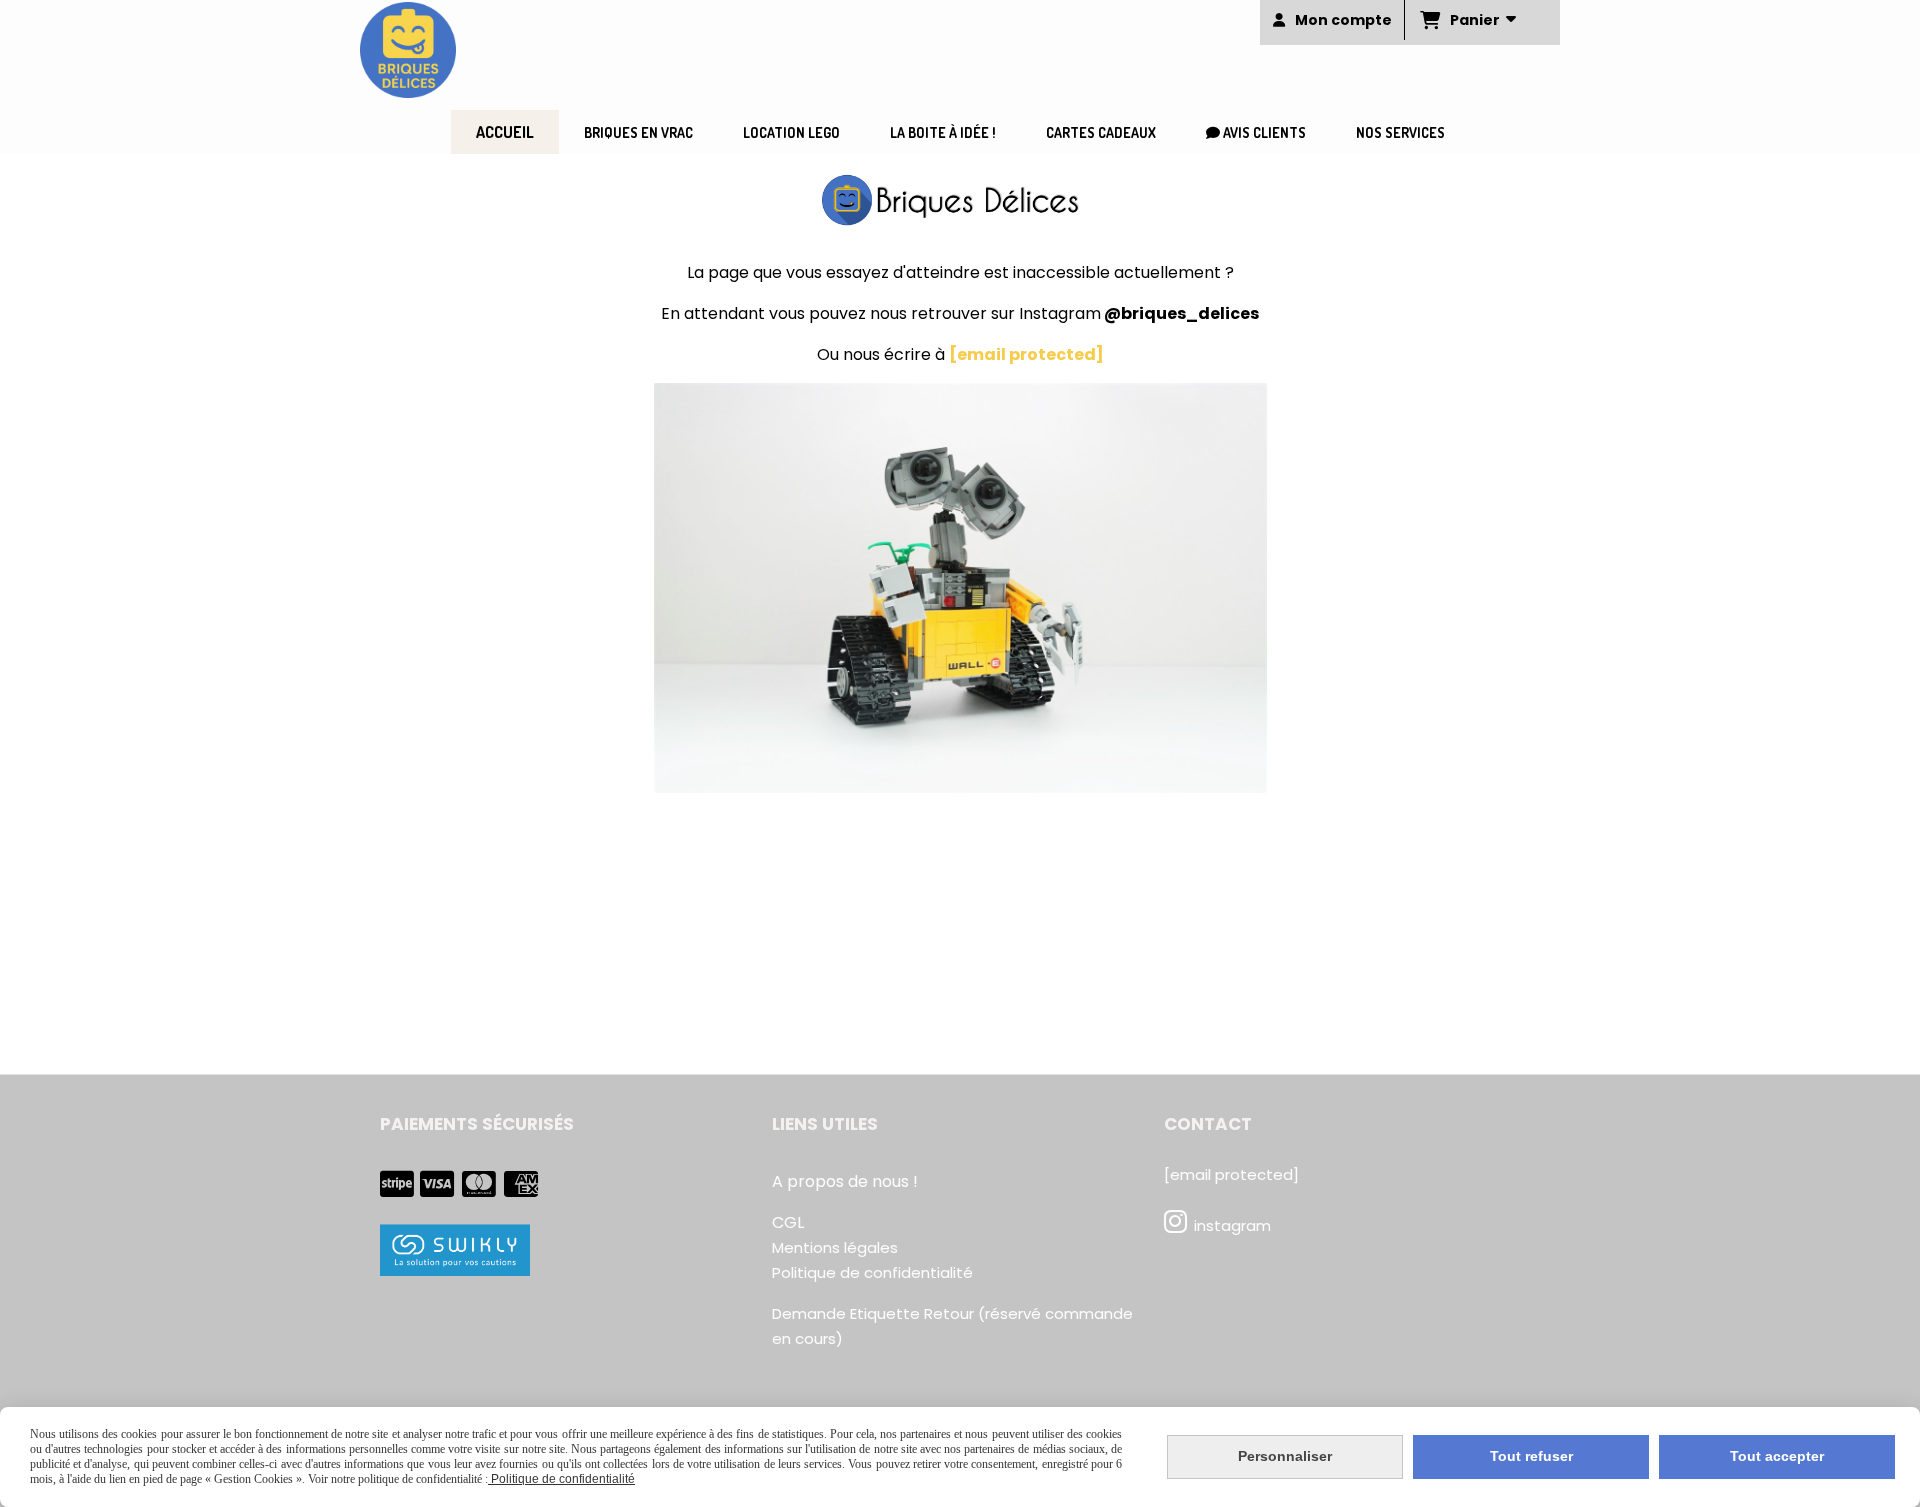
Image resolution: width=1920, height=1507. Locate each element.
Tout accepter (1777, 1456)
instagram (1232, 1225)
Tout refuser (1531, 1456)
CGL (788, 1222)
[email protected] (1026, 354)
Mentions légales (835, 1247)
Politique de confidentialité (872, 1272)
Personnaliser (1285, 1456)
